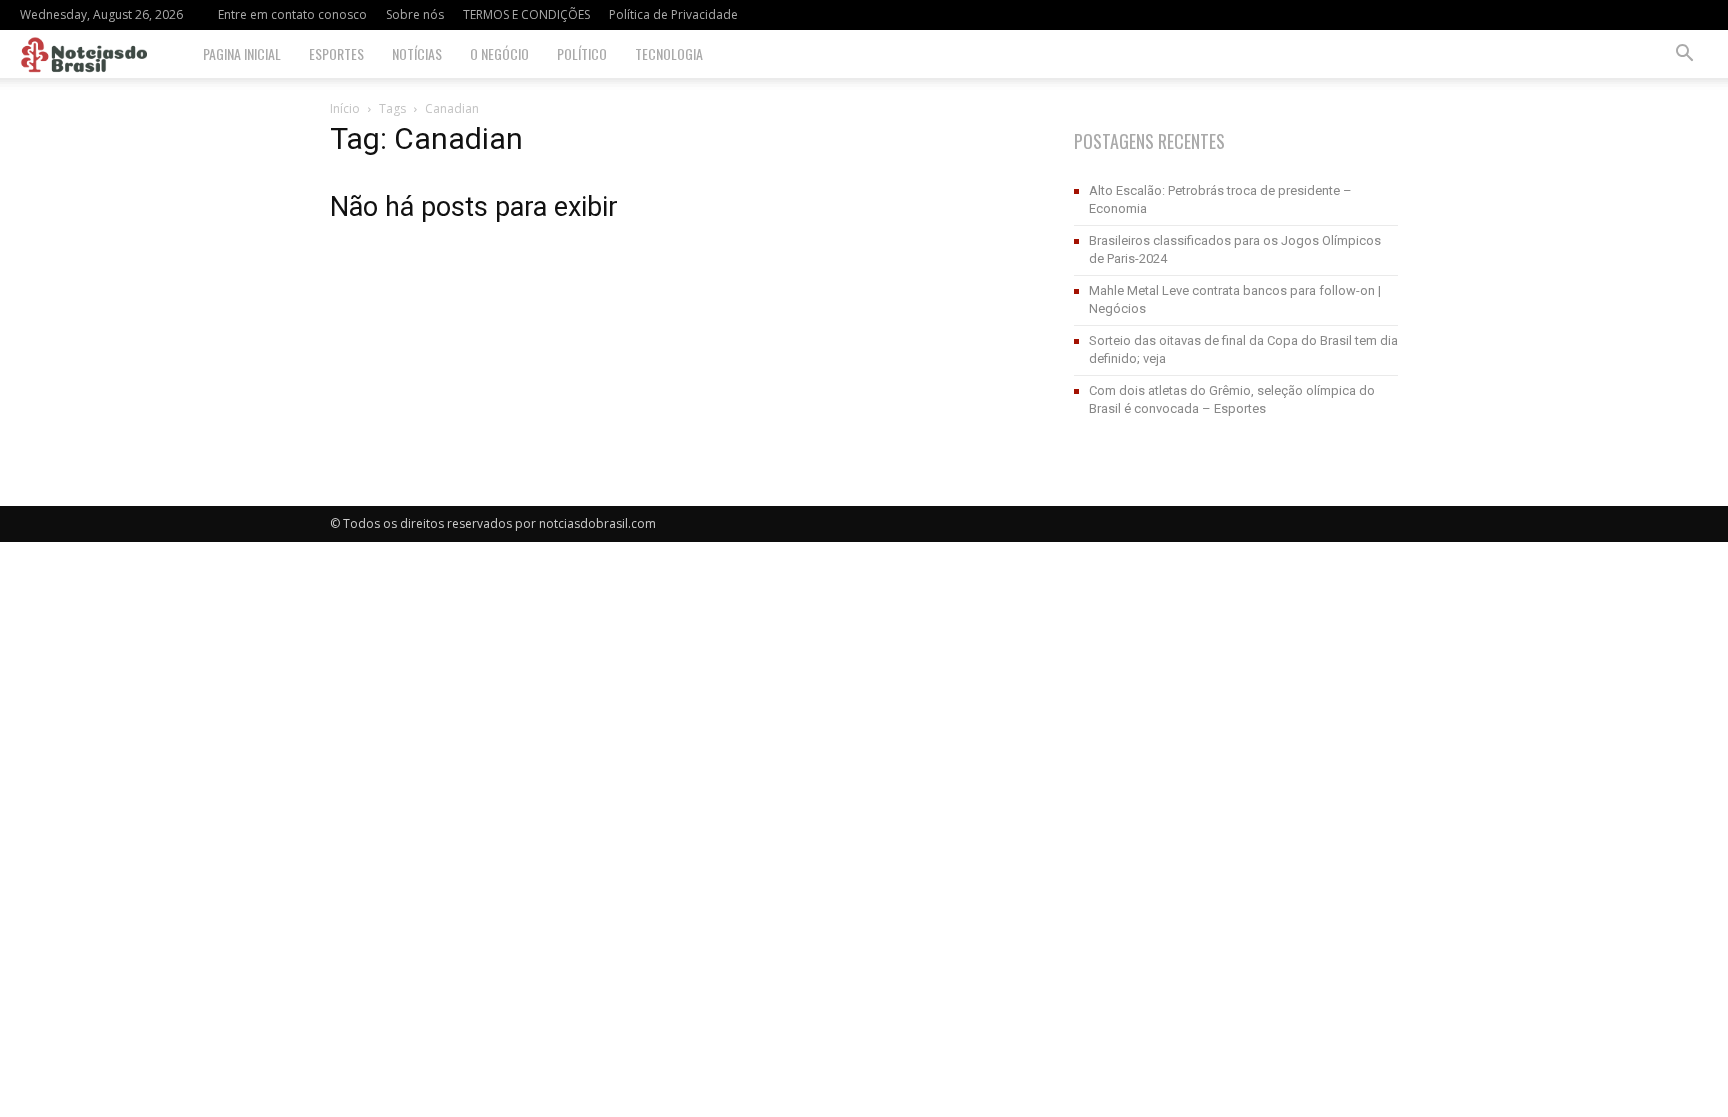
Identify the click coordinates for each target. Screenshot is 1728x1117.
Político (582, 53)
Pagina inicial (242, 53)
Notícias (417, 53)
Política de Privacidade (673, 14)
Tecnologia (669, 53)
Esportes (336, 53)
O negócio (499, 53)
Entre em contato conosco (292, 14)
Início (345, 108)
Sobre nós (415, 14)
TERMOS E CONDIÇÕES (526, 14)
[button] (1684, 55)
